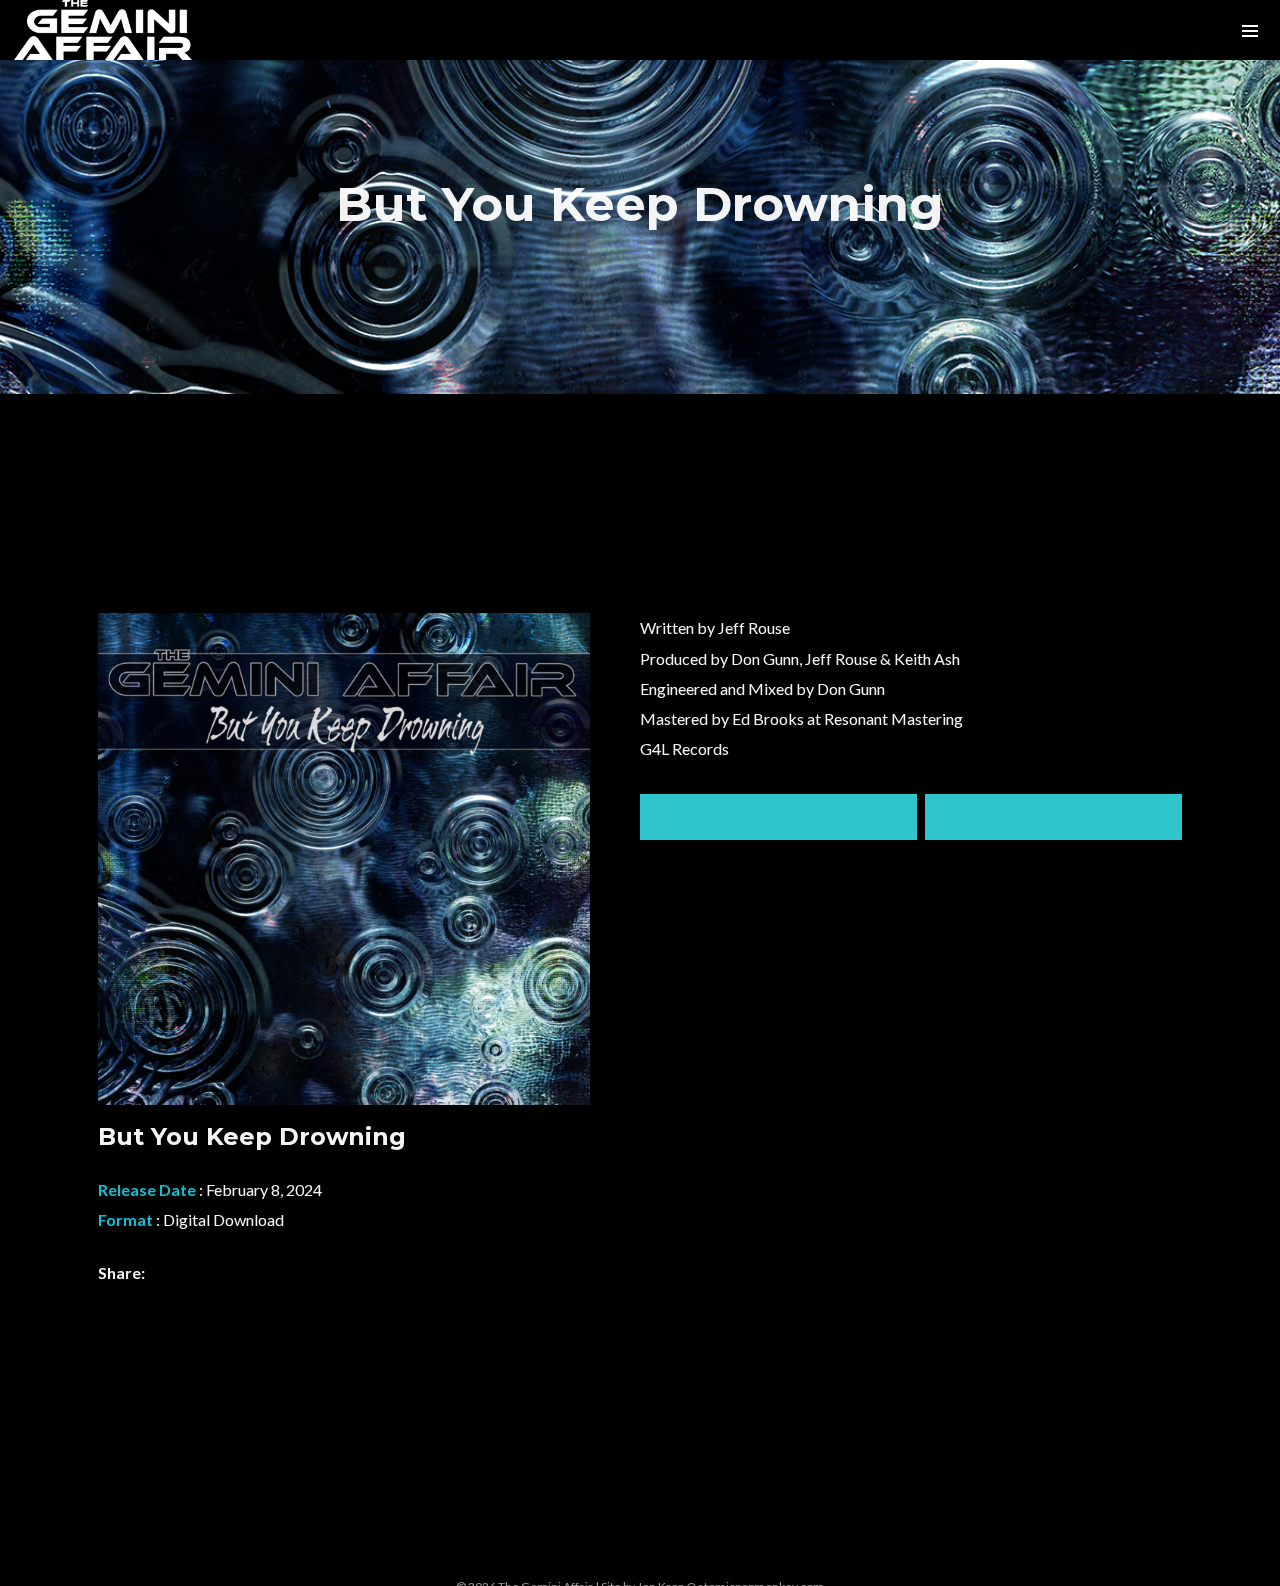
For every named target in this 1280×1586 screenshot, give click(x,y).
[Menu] (1250, 30)
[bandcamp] (595, 1550)
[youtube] (695, 1561)
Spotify (778, 817)
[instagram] (494, 1550)
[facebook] (645, 1550)
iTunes (1053, 817)
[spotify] (544, 1550)
